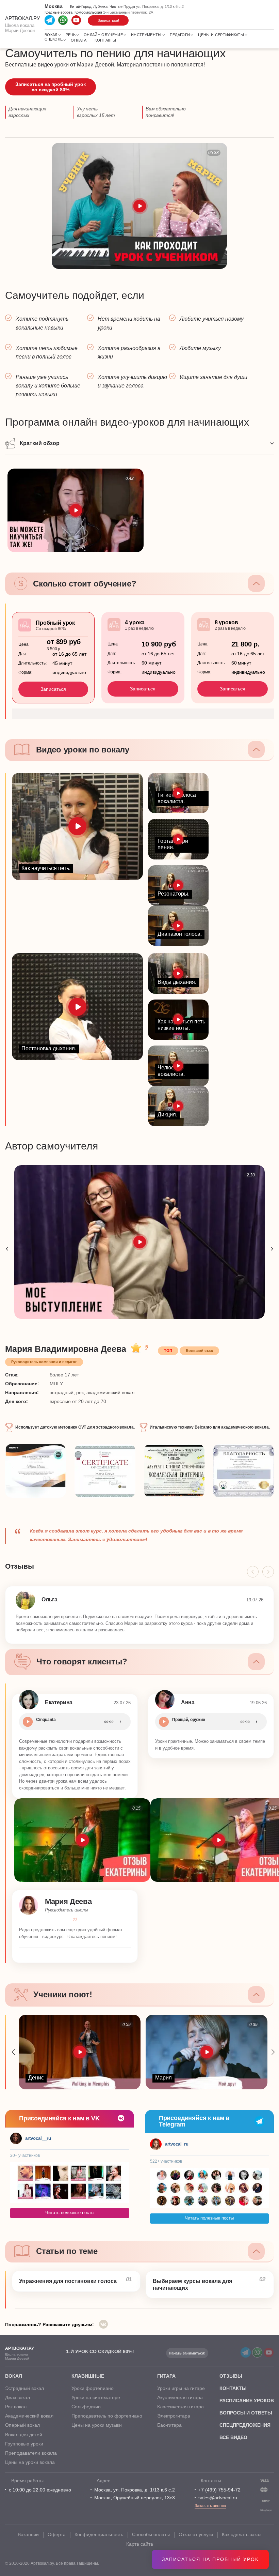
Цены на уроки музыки (97, 2425)
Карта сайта (140, 2544)
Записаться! (108, 20)
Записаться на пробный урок (210, 2559)
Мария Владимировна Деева (66, 1349)
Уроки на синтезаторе (96, 2397)
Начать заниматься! (187, 2353)
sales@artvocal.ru (218, 2498)
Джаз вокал (18, 2397)
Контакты (105, 40)
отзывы (231, 2376)
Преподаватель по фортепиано (107, 2416)
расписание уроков (247, 2400)
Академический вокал (29, 2416)
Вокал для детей (24, 2435)
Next (272, 1249)
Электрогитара (174, 2416)
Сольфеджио (86, 2407)
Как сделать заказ (242, 2534)
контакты (233, 2388)
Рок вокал (16, 2407)
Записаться (53, 689)
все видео (233, 2437)
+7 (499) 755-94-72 (219, 2490)
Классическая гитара (180, 2407)
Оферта (57, 2534)
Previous (7, 1249)
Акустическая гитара (180, 2397)
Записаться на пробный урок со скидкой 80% (51, 87)
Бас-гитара (169, 2425)
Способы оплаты (151, 2534)
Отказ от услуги (196, 2534)
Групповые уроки (24, 2444)
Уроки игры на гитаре (181, 2388)
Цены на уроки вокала (30, 2462)
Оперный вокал (22, 2425)
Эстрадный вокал (24, 2388)
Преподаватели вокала (31, 2453)
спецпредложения (245, 2425)
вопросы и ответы (246, 2413)
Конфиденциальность (99, 2534)
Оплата (79, 40)
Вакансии (28, 2534)
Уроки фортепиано (93, 2388)
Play (28, 1722)
